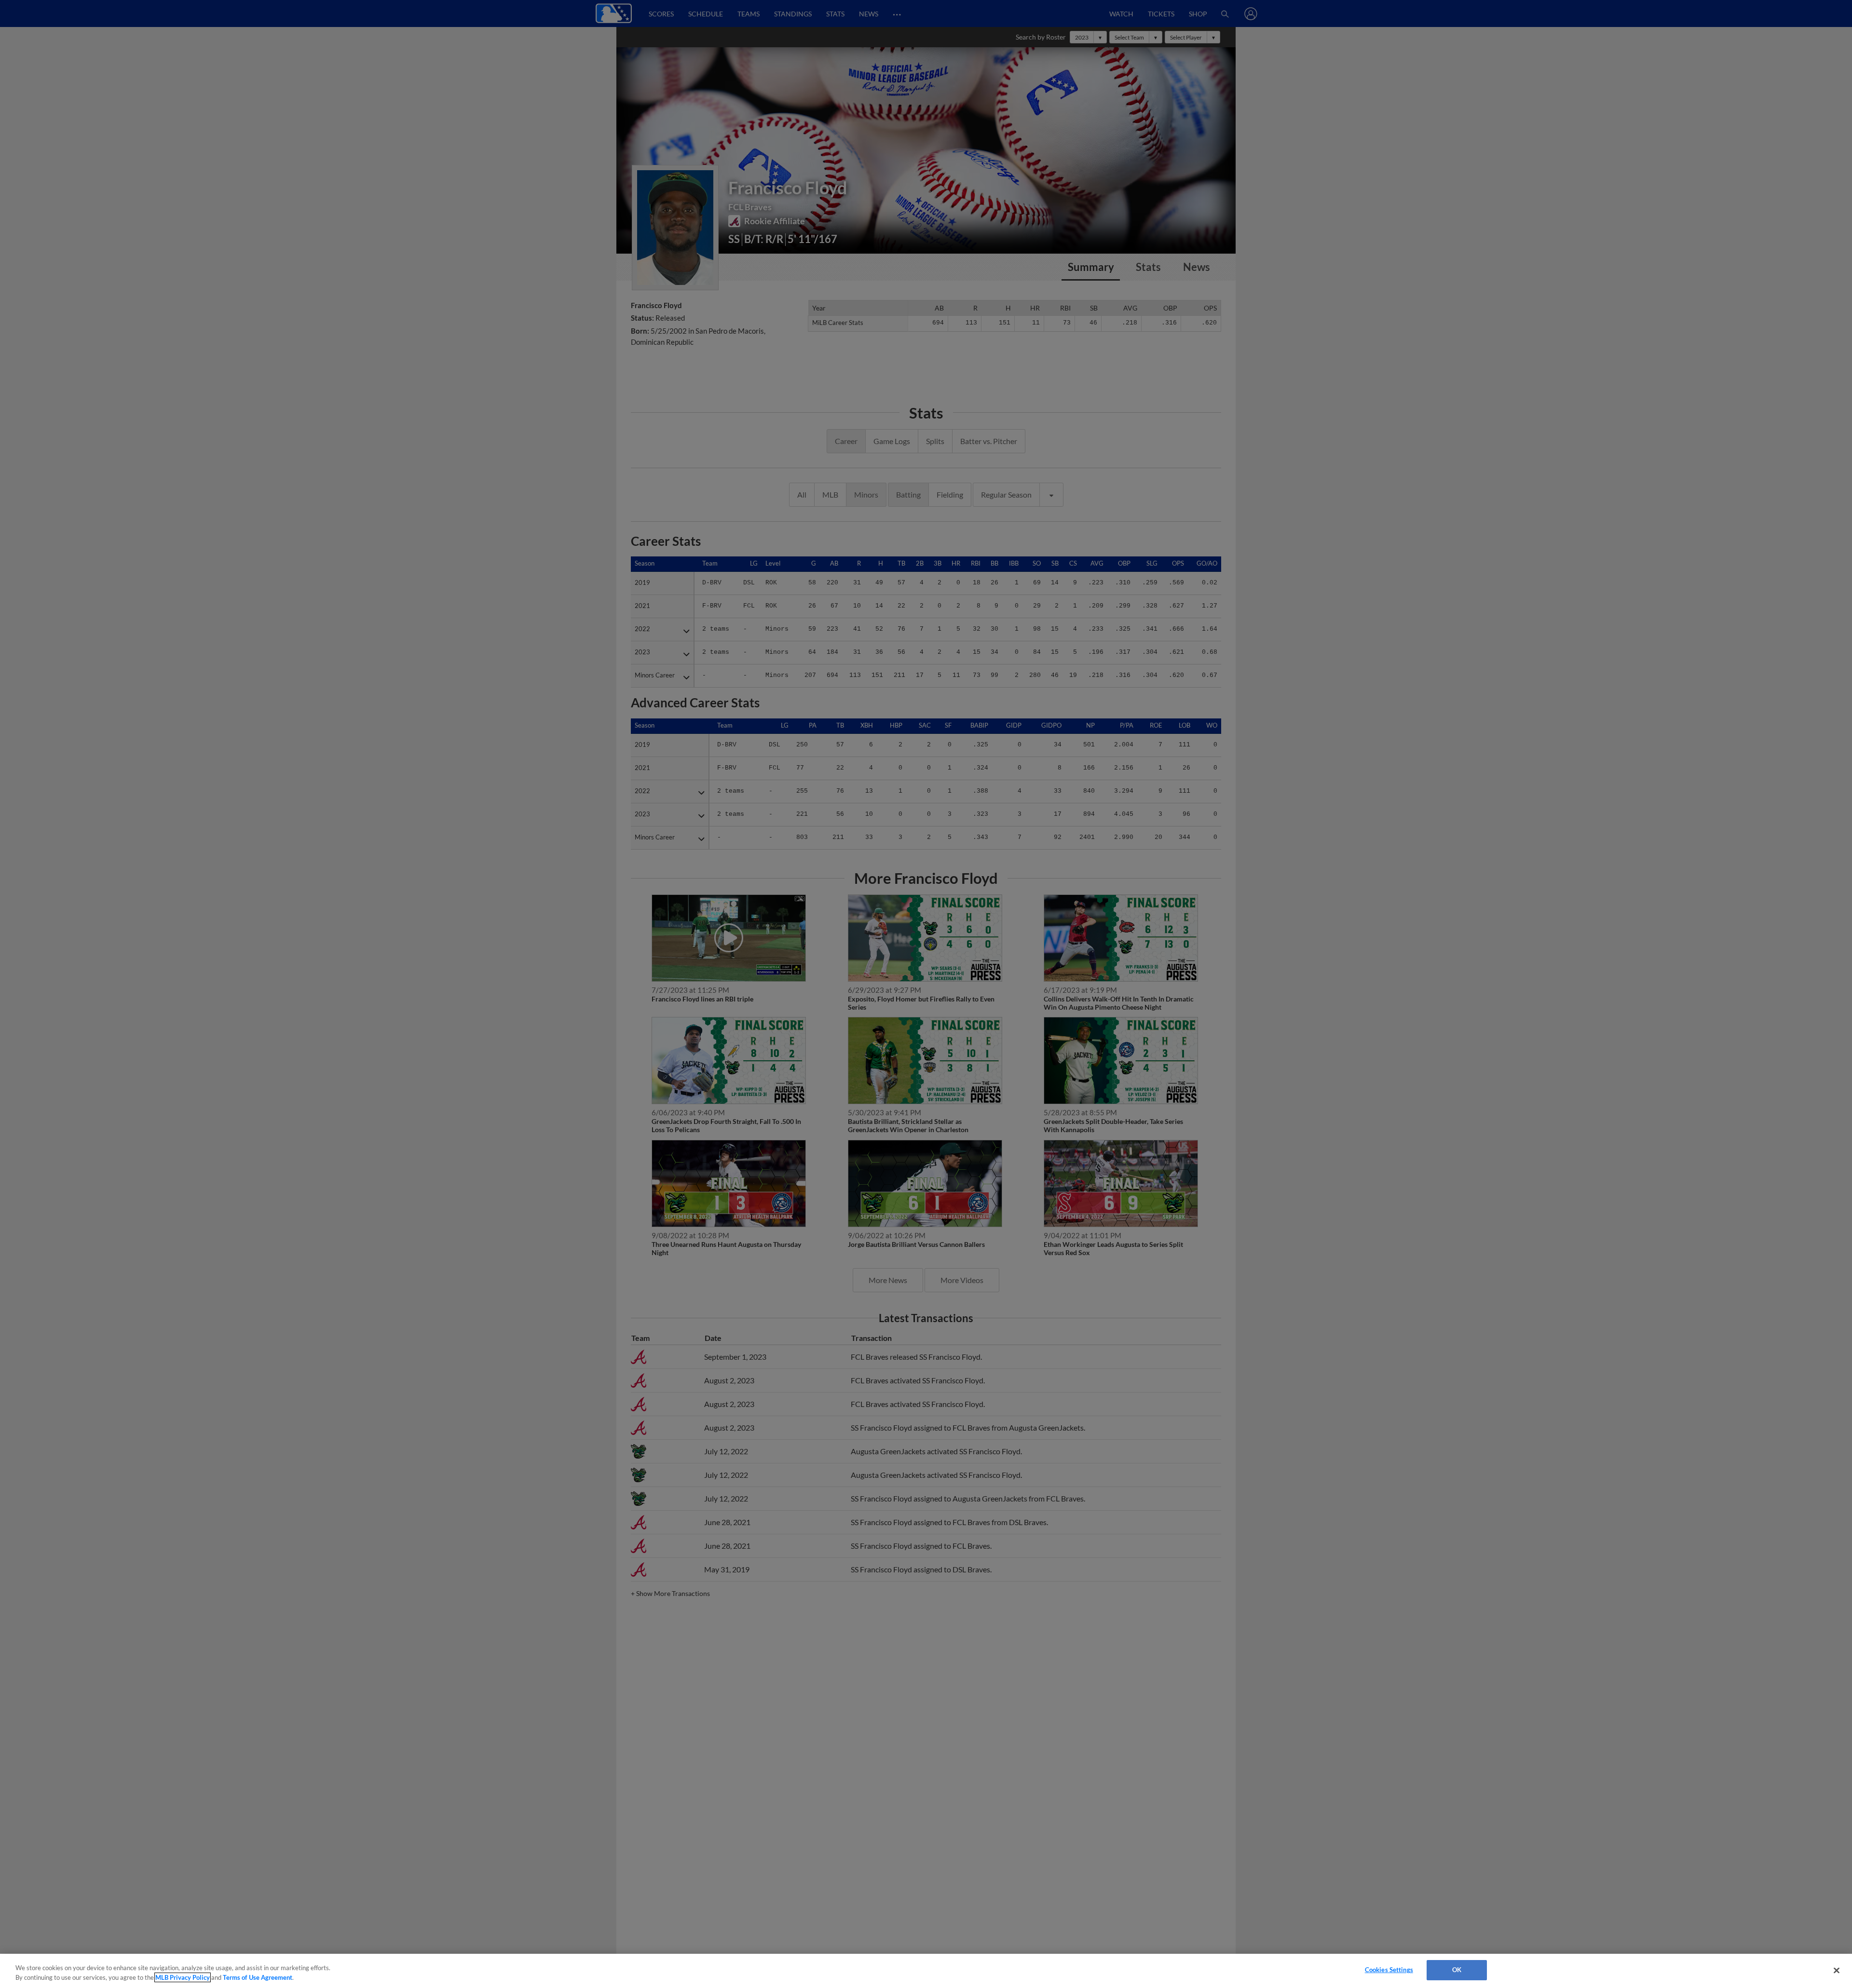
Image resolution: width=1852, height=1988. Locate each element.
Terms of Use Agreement (258, 1977)
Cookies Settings (1389, 1970)
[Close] (1837, 1970)
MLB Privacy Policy (183, 1977)
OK (1457, 1970)
